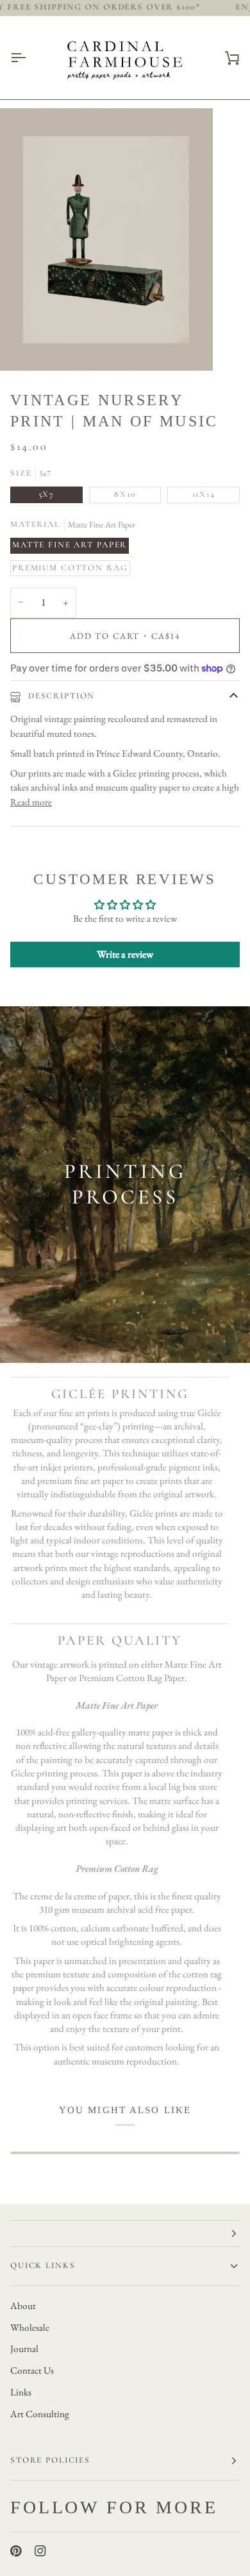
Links (21, 2392)
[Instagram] (40, 2551)
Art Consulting (40, 2414)
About (23, 2306)
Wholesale (30, 2328)
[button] (125, 2234)
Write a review (125, 954)
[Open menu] (29, 58)
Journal (24, 2349)
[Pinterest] (16, 2551)
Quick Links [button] (43, 2266)
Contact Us (32, 2371)
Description (60, 696)
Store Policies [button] (50, 2460)
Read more (31, 802)
